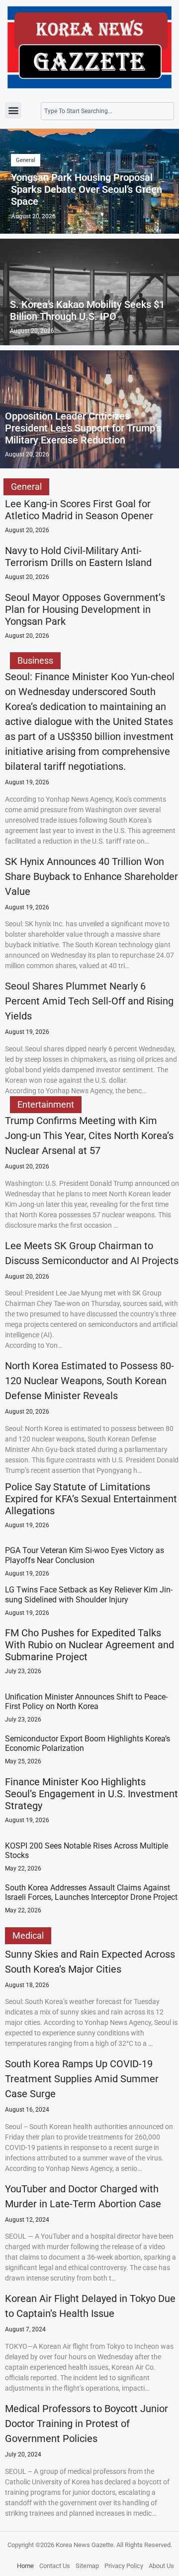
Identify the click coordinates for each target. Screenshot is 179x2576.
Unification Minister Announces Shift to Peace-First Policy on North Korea (86, 1702)
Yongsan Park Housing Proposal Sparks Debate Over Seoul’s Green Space (87, 189)
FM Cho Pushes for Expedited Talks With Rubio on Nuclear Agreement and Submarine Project (89, 1645)
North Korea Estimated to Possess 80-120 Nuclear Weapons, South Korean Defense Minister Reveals (89, 1381)
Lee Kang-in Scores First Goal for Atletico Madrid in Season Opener (79, 510)
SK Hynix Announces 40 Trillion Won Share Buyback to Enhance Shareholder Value (91, 876)
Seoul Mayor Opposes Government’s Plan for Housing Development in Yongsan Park (85, 609)
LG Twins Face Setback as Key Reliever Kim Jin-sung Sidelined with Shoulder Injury (89, 1594)
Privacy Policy (124, 2566)
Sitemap (87, 2566)
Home (25, 2566)
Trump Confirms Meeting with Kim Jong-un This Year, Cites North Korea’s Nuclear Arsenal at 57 (89, 1136)
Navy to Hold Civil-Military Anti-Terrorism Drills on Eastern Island (78, 557)
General (26, 160)
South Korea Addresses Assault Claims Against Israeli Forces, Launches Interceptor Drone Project (91, 1892)
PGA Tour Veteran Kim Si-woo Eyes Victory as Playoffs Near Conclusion (85, 1555)
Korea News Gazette (85, 2545)
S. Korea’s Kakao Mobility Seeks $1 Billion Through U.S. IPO (87, 310)
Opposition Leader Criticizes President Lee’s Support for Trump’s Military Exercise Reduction (83, 428)
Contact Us (55, 2566)
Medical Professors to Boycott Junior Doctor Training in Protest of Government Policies (87, 2424)
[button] (13, 110)
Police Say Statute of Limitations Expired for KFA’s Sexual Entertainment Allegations (91, 1499)
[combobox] (107, 111)
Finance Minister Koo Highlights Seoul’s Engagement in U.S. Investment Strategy (91, 1794)
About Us (161, 2566)
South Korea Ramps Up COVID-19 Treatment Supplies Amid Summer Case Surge (82, 2079)
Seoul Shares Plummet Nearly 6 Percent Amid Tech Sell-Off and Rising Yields (89, 1001)
